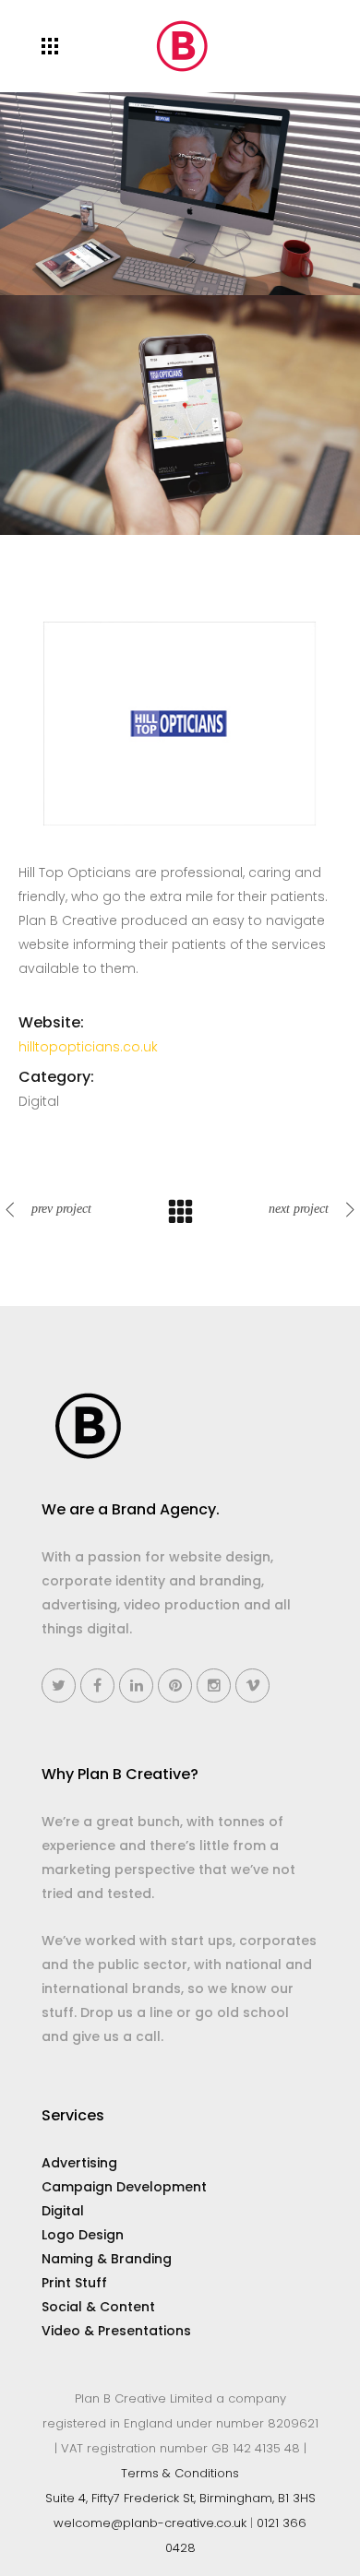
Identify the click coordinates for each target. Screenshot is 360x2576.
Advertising (79, 2163)
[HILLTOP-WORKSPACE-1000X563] (180, 193)
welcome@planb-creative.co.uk (150, 2523)
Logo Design (83, 2235)
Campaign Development (124, 2187)
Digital (63, 2211)
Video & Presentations (116, 2331)
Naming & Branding (107, 2259)
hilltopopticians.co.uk (88, 1047)
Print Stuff (74, 2283)
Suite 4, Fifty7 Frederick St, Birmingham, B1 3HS (180, 2498)
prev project (61, 1209)
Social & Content (98, 2307)
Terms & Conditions (180, 2473)
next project (299, 1209)
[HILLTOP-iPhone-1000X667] (180, 413)
